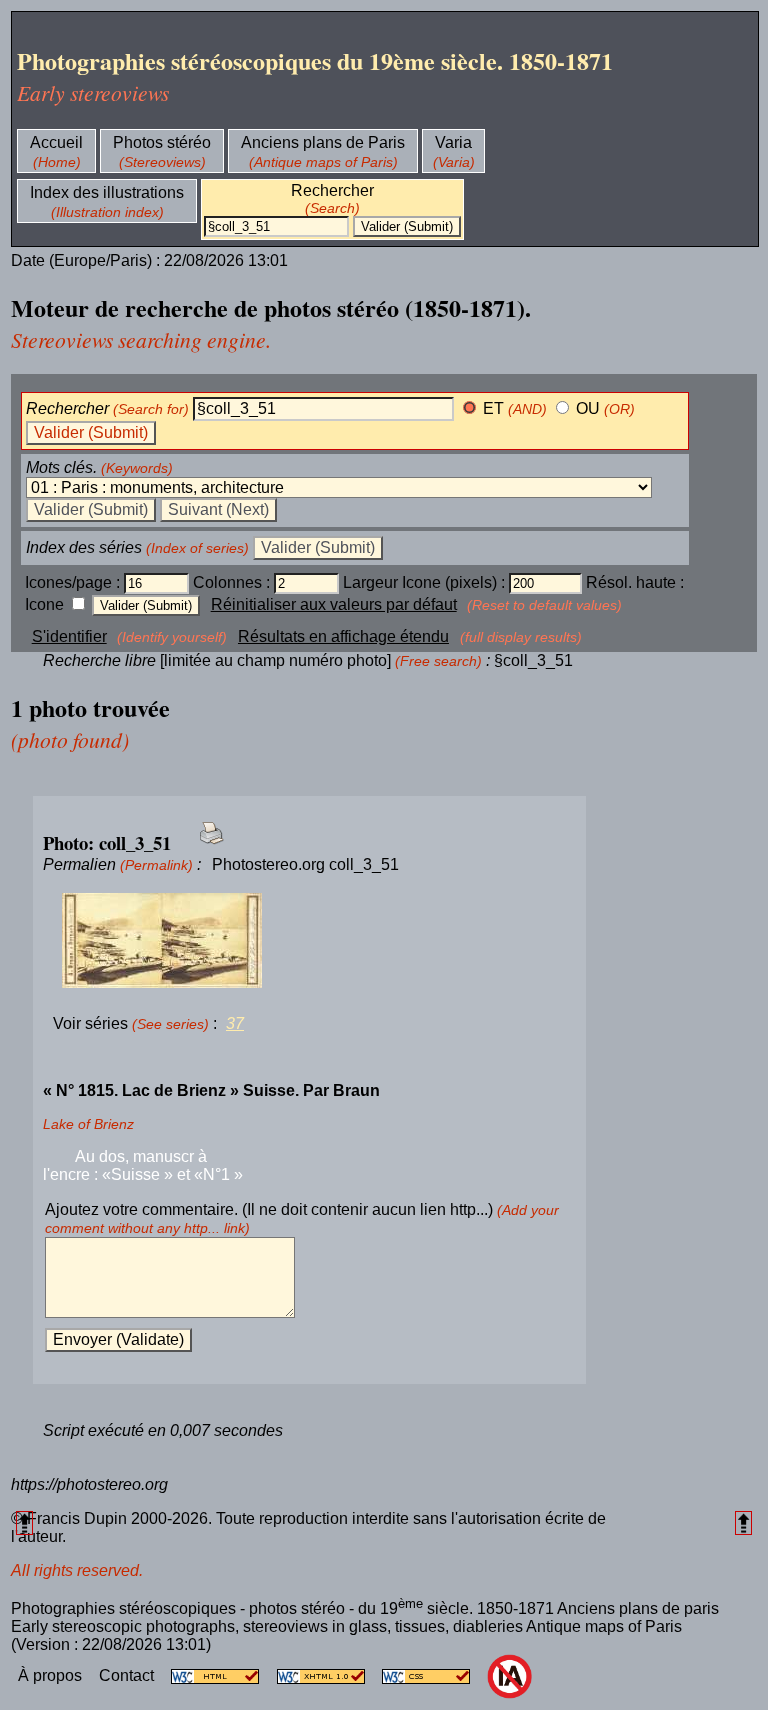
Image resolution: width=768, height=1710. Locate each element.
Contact (128, 1675)
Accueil (56, 142)
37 (235, 1023)
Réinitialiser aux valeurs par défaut (334, 604)
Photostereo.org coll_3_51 (305, 864)
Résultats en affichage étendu (343, 636)
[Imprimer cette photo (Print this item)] (205, 844)
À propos (52, 1675)
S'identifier (69, 636)
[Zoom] (309, 941)
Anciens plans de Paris (323, 142)
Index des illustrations (107, 192)
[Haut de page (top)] (24, 1522)
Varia (453, 142)
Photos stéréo (162, 142)
